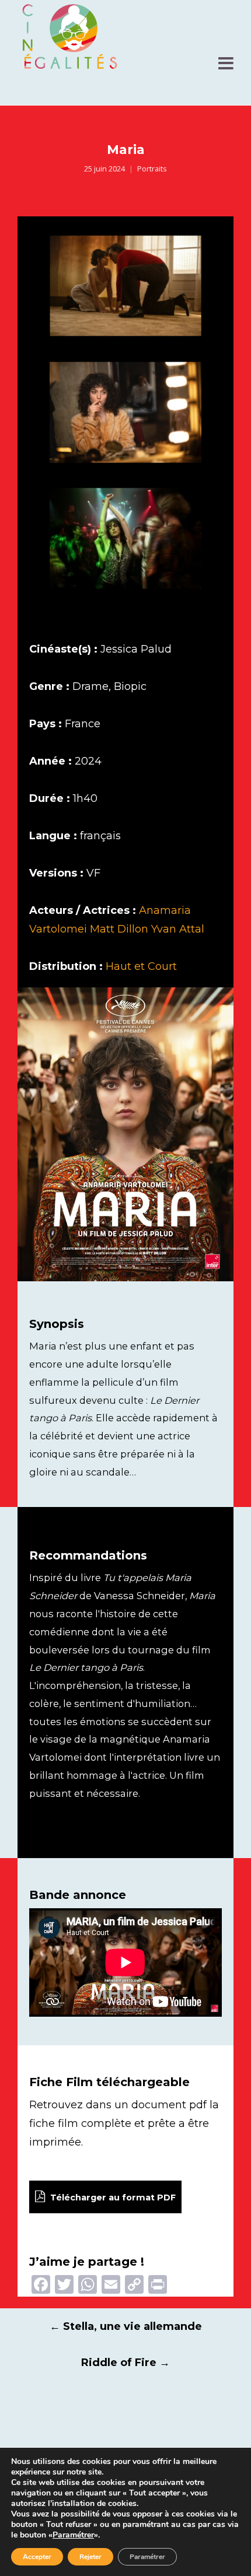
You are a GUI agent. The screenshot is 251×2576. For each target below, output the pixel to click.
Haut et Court (141, 966)
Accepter (37, 2557)
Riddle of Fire (125, 2363)
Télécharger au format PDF (112, 2198)
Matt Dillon (119, 929)
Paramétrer (73, 2535)
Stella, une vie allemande (126, 2326)
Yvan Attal (178, 929)
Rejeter (90, 2557)
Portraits (152, 169)
